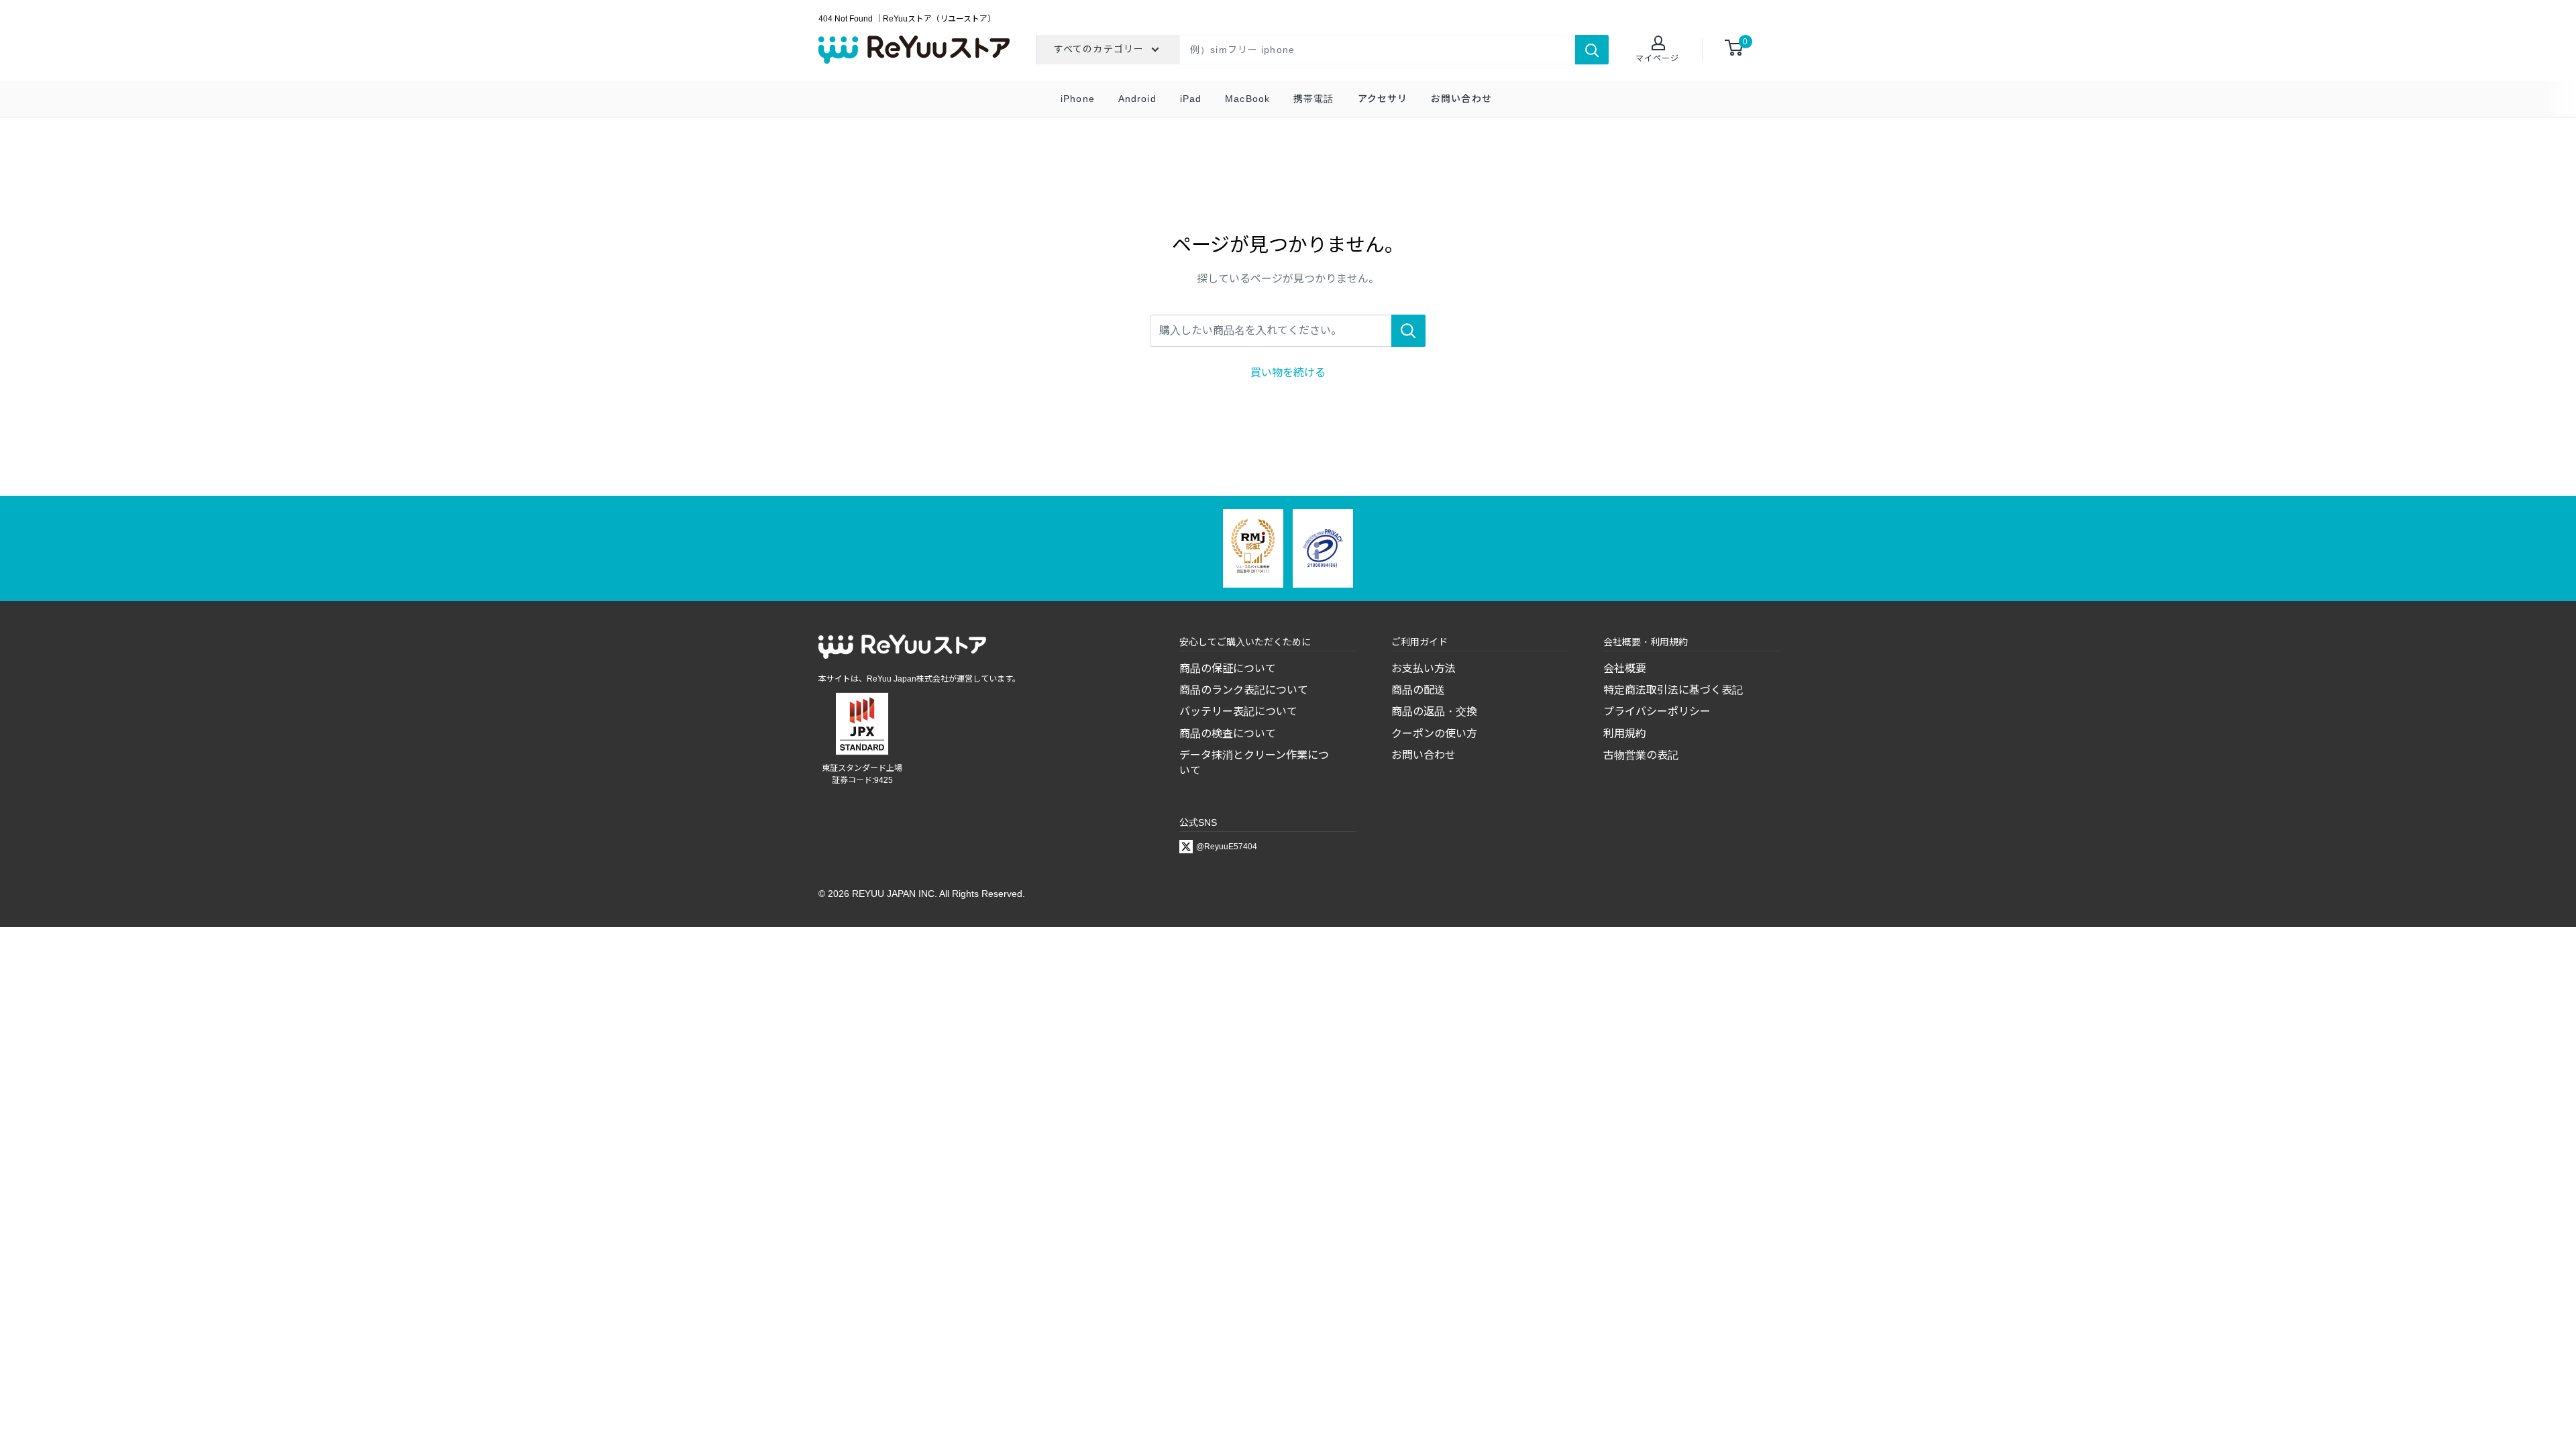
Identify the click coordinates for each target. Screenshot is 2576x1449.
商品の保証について (1228, 668)
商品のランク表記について (1244, 690)
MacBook (1247, 99)
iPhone (1078, 99)
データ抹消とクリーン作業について (1254, 762)
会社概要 (1625, 668)
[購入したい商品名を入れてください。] (1408, 331)
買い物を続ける (1288, 373)
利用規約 (1625, 734)
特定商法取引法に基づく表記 (1673, 690)
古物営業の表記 (1641, 755)
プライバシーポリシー (1657, 711)
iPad (1191, 99)
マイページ (1657, 58)
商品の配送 (1418, 690)
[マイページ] (1657, 44)
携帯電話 (1313, 99)
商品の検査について (1228, 734)
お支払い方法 (1424, 668)
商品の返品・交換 (1434, 711)
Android (1137, 99)
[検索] (1592, 50)
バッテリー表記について (1238, 711)
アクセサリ (1383, 99)
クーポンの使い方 (1434, 734)
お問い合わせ (1461, 99)
